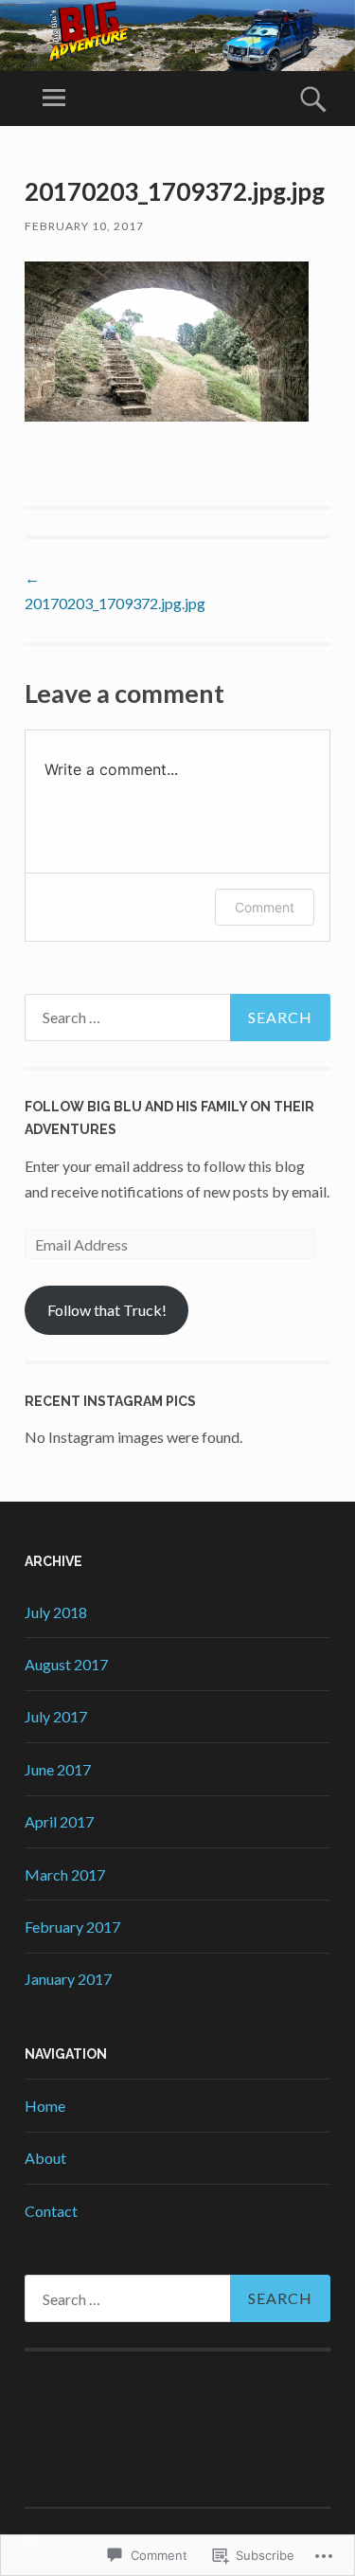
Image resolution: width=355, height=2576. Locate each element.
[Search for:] (177, 1018)
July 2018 (56, 1612)
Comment (265, 907)
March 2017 (65, 1874)
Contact (51, 2211)
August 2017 (66, 1664)
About (45, 2158)
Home (45, 2106)
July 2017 (56, 1716)
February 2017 (72, 1927)
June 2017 (58, 1769)
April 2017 (59, 1821)
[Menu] (54, 99)
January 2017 (68, 1979)
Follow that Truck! (107, 1310)
